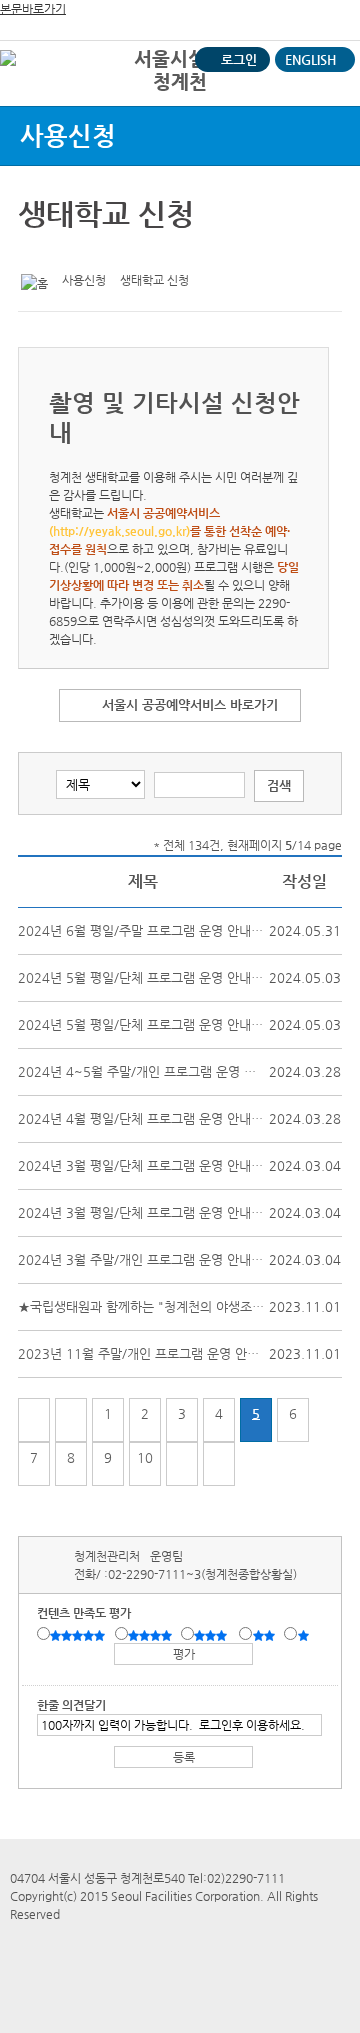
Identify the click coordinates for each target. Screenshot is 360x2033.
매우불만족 (304, 1635)
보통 (214, 1635)
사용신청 (68, 135)
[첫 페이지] (34, 1420)
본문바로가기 (33, 9)
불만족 (265, 1635)
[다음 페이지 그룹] (182, 1464)
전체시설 (43, 89)
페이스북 (68, 252)
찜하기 (130, 252)
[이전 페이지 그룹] (71, 1420)
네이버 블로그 (99, 252)
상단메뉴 (322, 95)
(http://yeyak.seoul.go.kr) (119, 531)
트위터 (37, 252)
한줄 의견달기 (71, 1705)
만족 (152, 1635)
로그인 (239, 59)
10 (145, 1457)
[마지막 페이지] (219, 1464)
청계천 (180, 81)
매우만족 (80, 1635)
